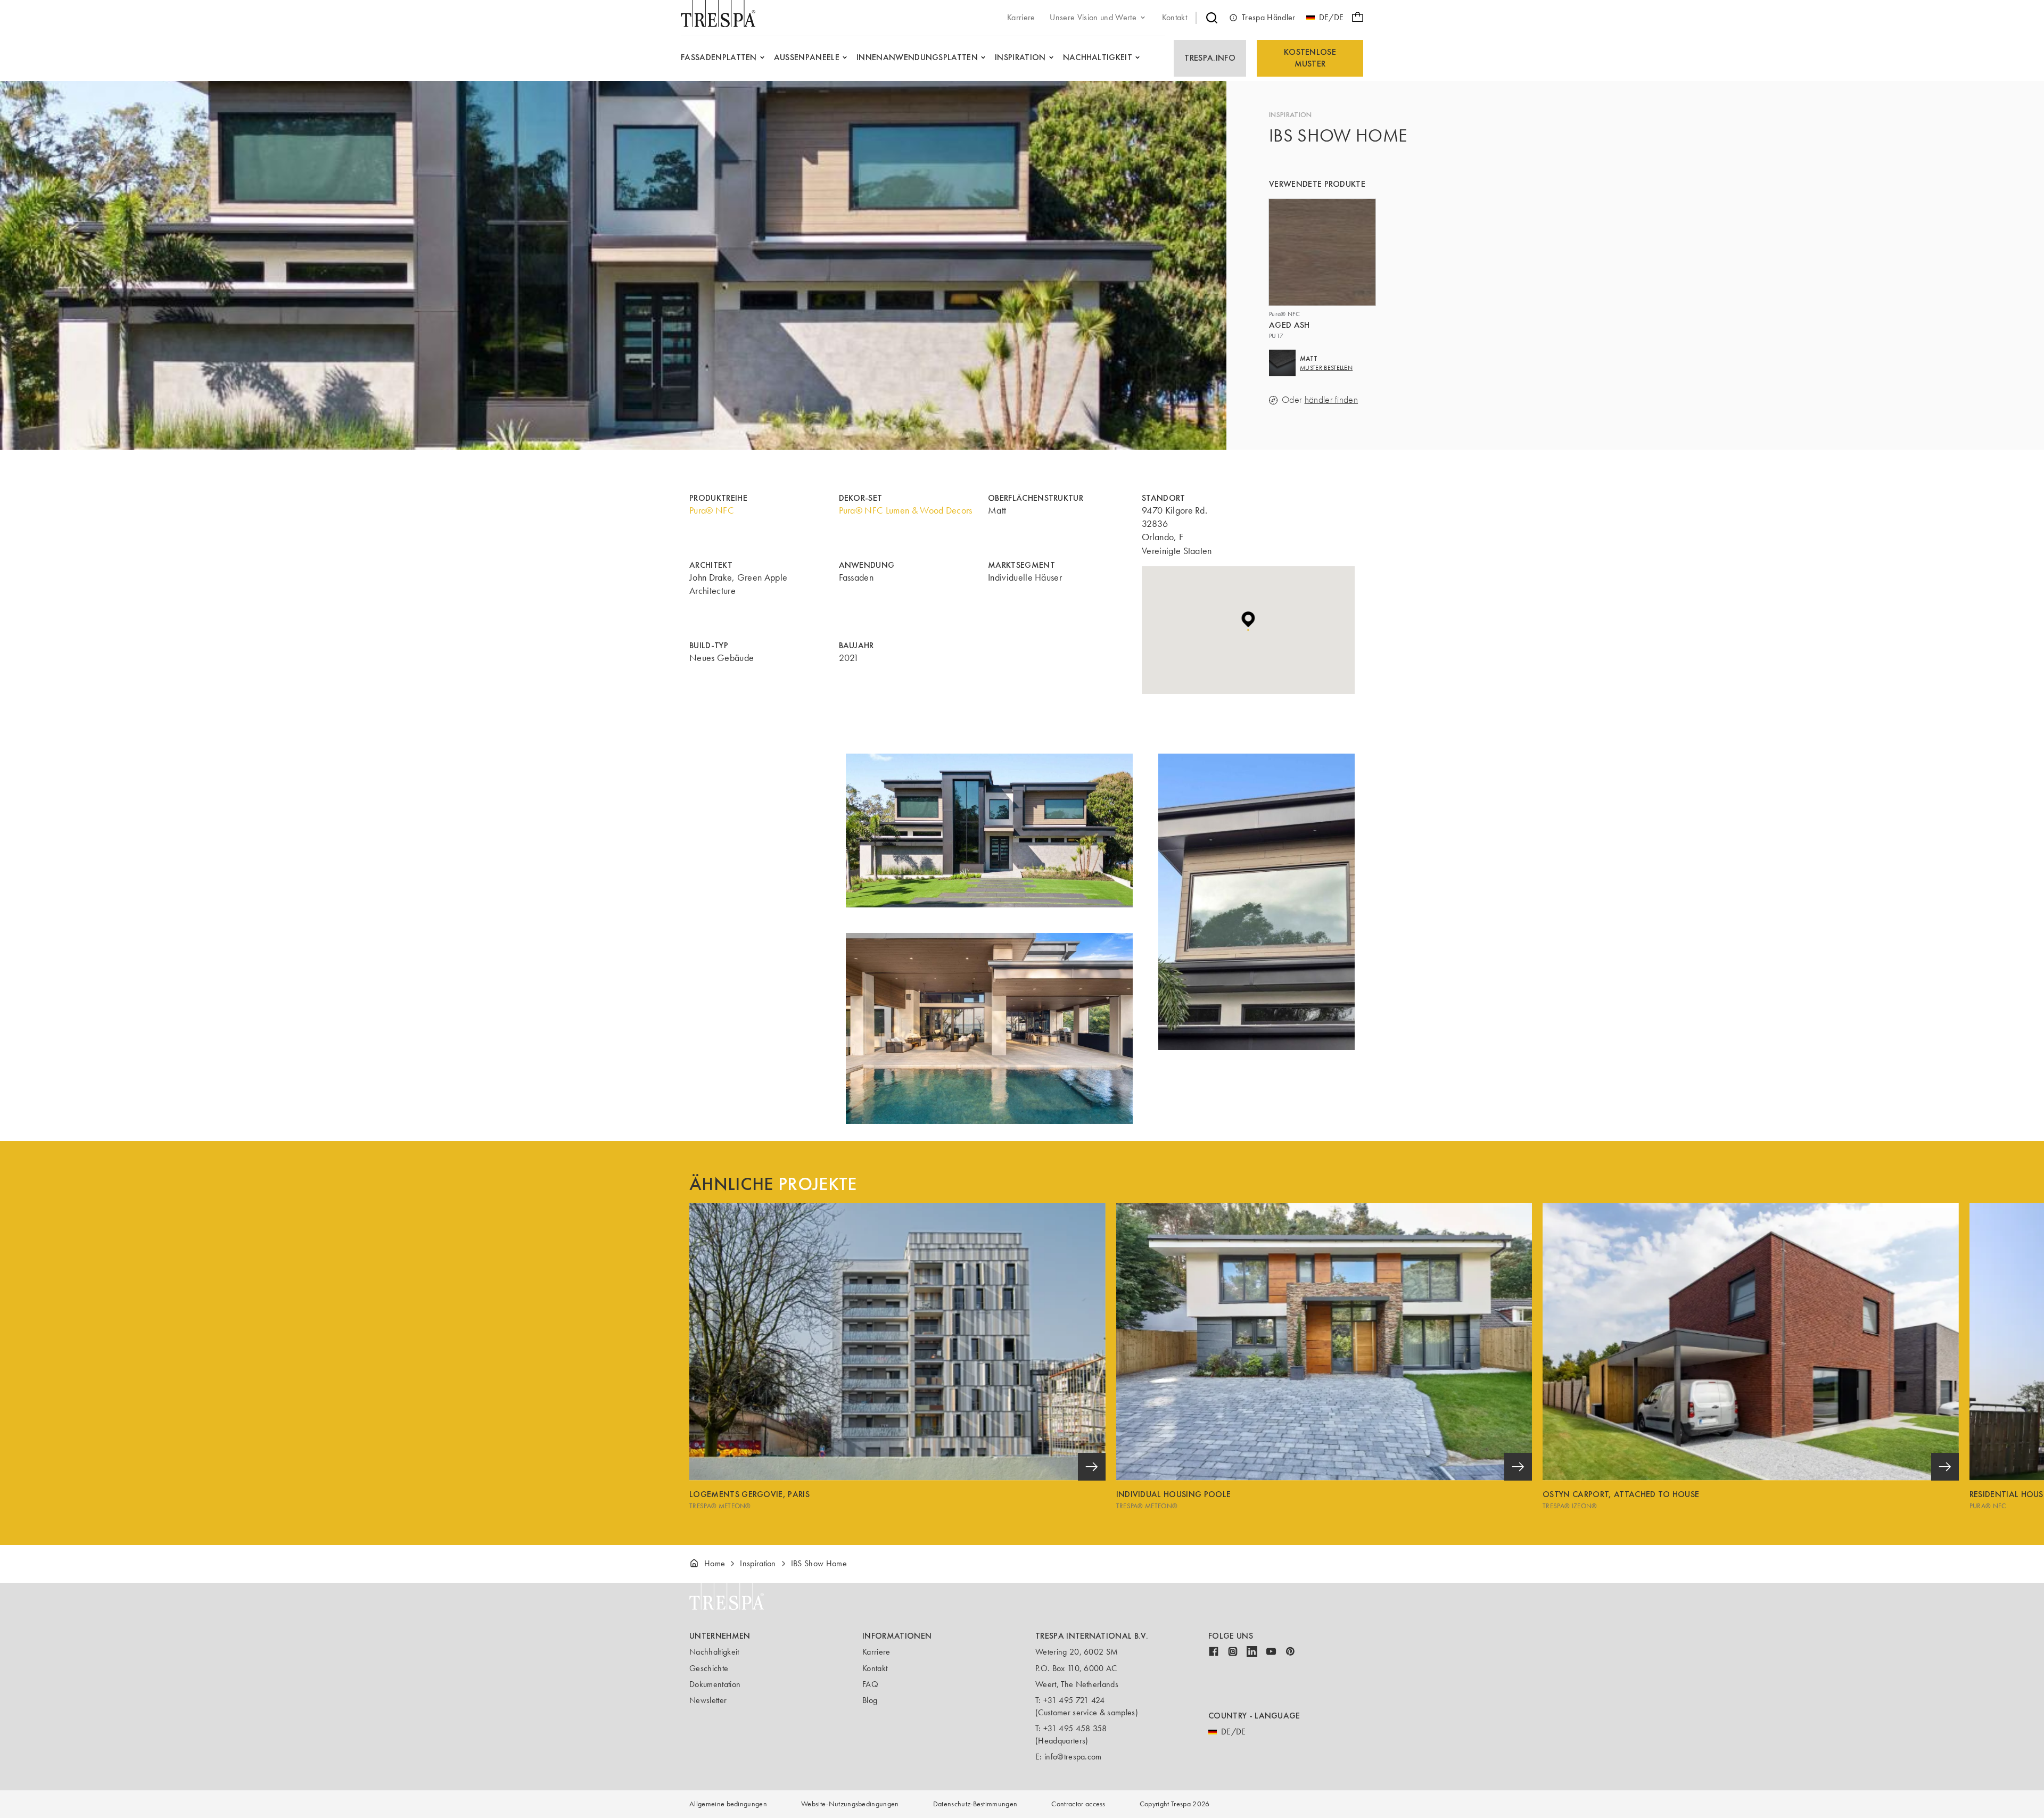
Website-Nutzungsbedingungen (850, 1804)
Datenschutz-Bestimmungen (975, 1804)
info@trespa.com (1073, 1757)
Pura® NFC (712, 510)
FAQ (870, 1684)
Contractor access (1078, 1804)
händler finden (1331, 400)
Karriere (876, 1652)
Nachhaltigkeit (714, 1652)
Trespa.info (1210, 58)
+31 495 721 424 (1074, 1700)
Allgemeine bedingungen (728, 1804)
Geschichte (709, 1668)
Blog (870, 1700)
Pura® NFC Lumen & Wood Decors (906, 510)
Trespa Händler (1268, 17)
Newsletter (708, 1700)
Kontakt (875, 1668)
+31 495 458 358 (1075, 1728)
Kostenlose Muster (1310, 58)
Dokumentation (715, 1684)
